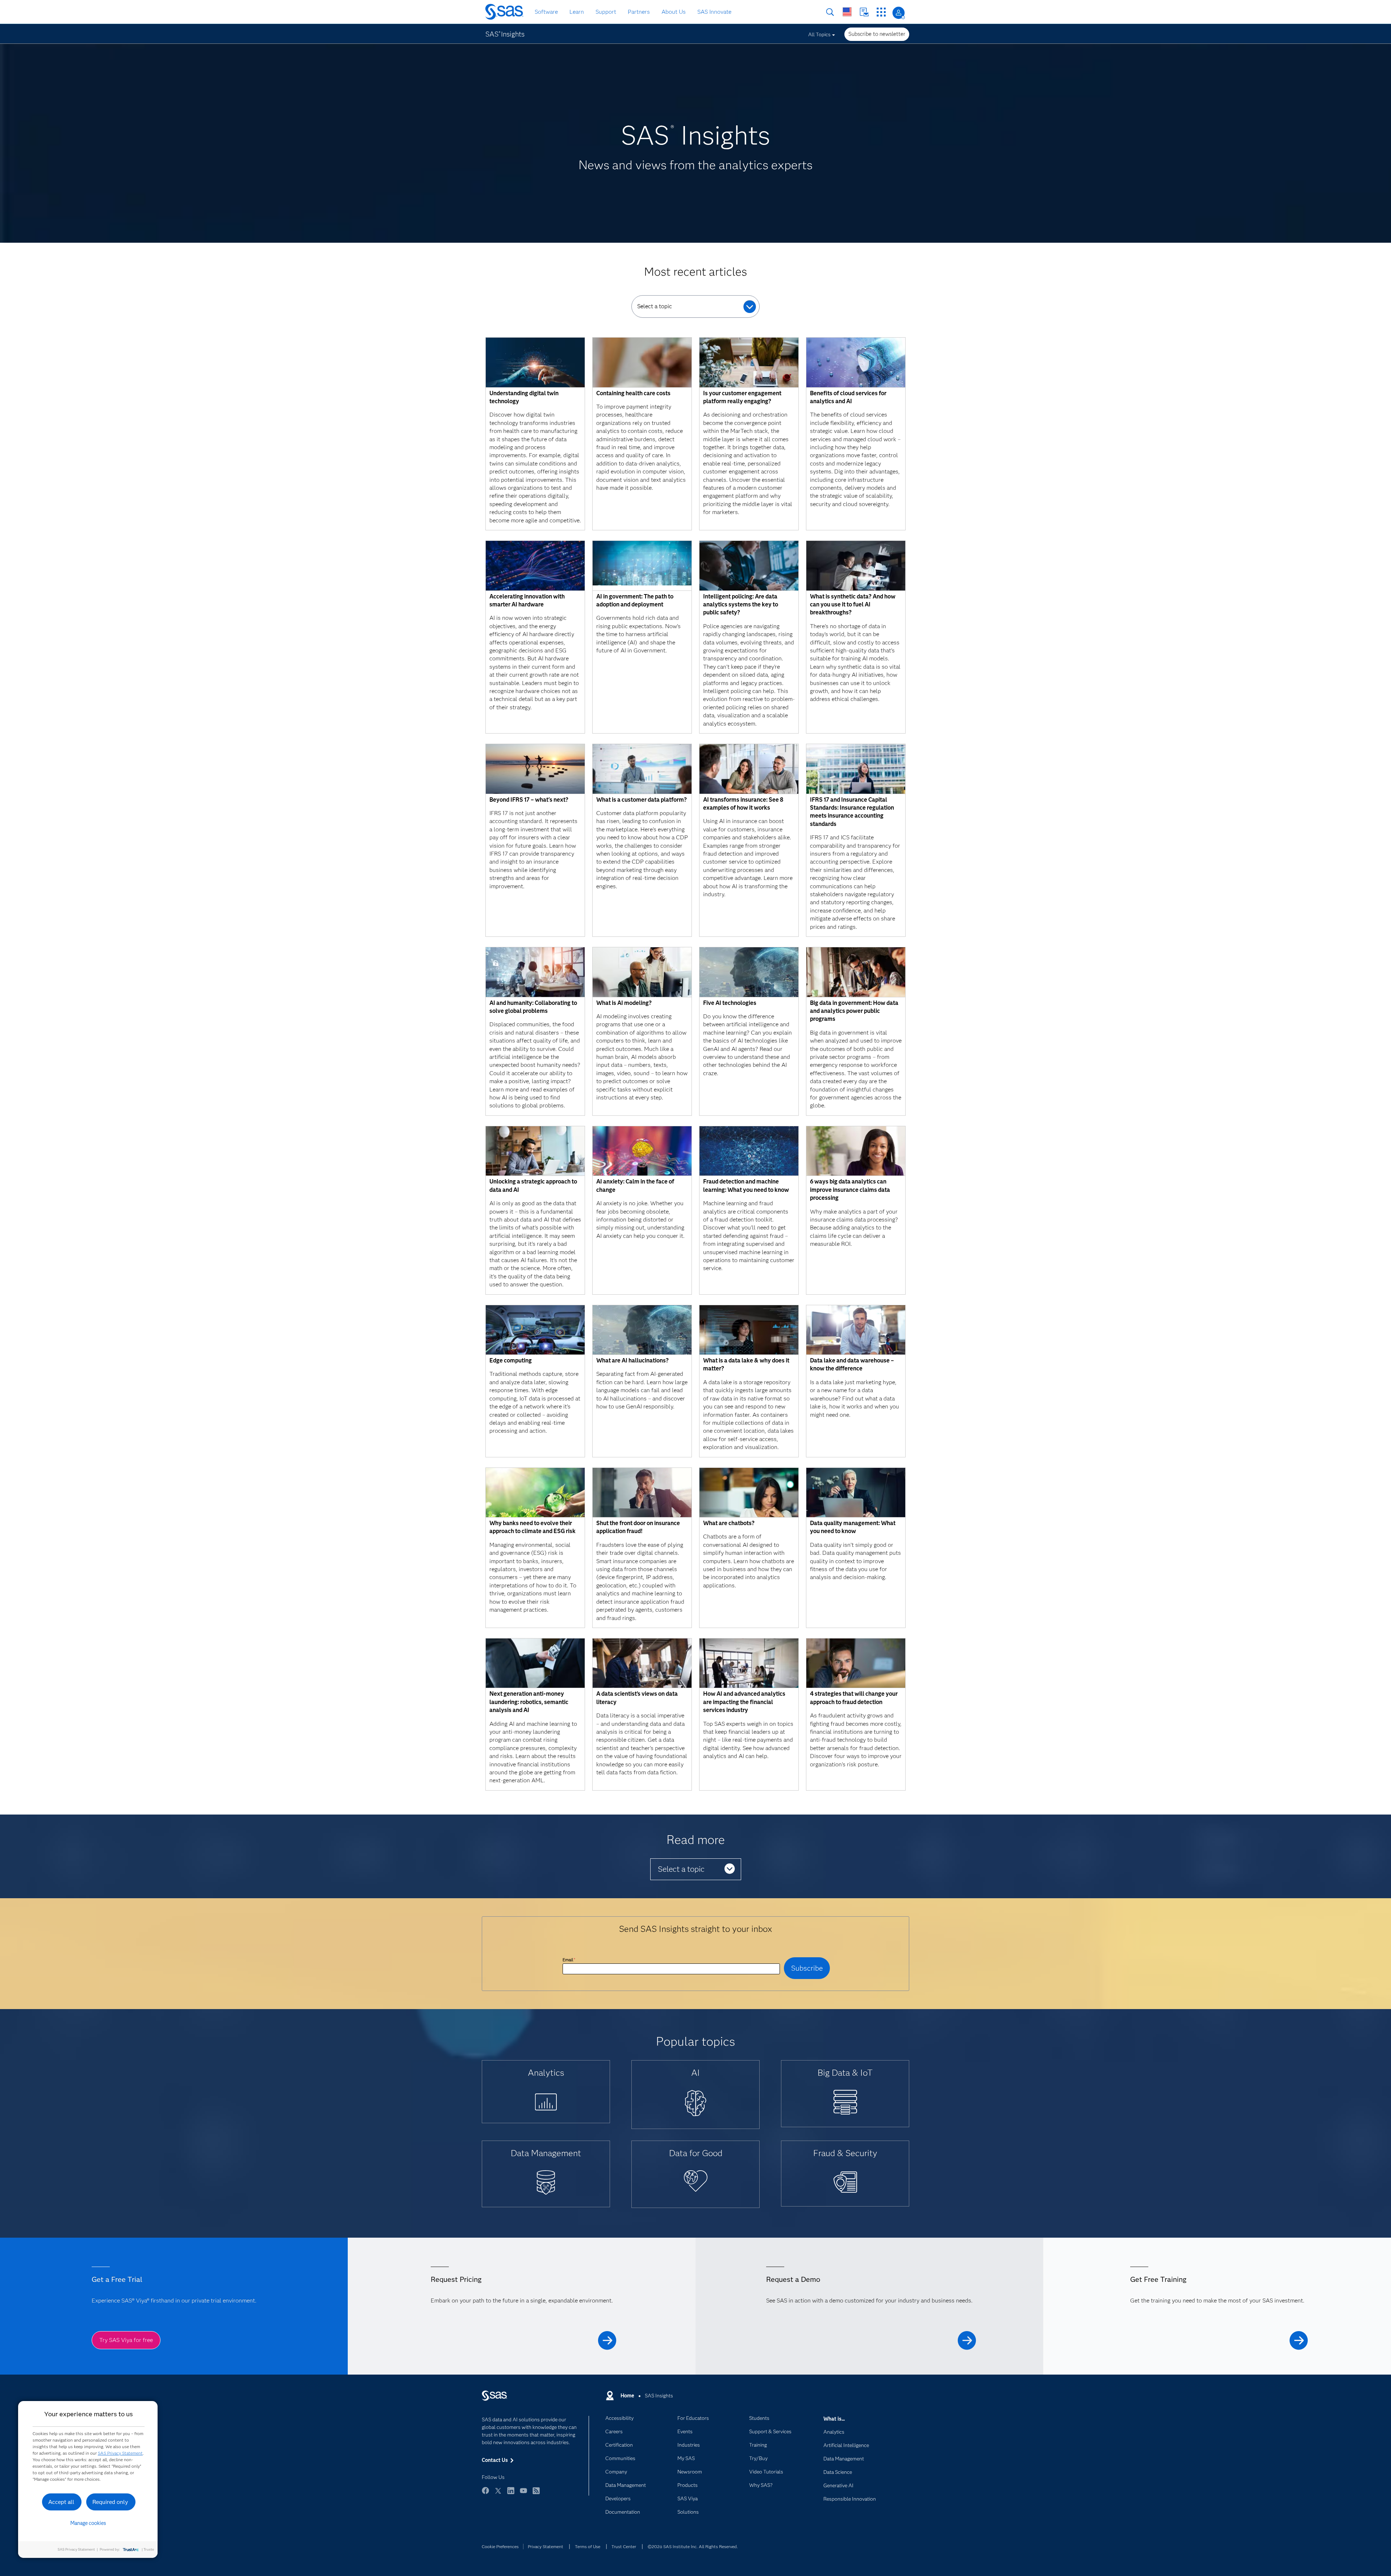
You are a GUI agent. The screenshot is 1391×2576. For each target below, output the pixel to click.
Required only (110, 2502)
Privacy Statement (546, 2546)
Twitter (498, 2494)
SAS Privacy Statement (120, 2453)
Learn (577, 12)
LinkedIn (511, 2494)
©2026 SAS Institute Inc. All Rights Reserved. (693, 2546)
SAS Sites (881, 12)
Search (830, 12)
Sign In (899, 13)
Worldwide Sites (847, 12)
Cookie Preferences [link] (500, 2546)
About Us (674, 12)
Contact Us (864, 12)
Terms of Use (588, 2546)
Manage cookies (88, 2523)
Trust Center (624, 2546)
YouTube (523, 2494)
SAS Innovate (714, 12)
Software (546, 12)
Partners (639, 12)
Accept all (61, 2502)
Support (606, 12)
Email (569, 1960)
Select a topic (655, 306)
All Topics (819, 34)
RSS (536, 2494)
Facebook (485, 2494)
